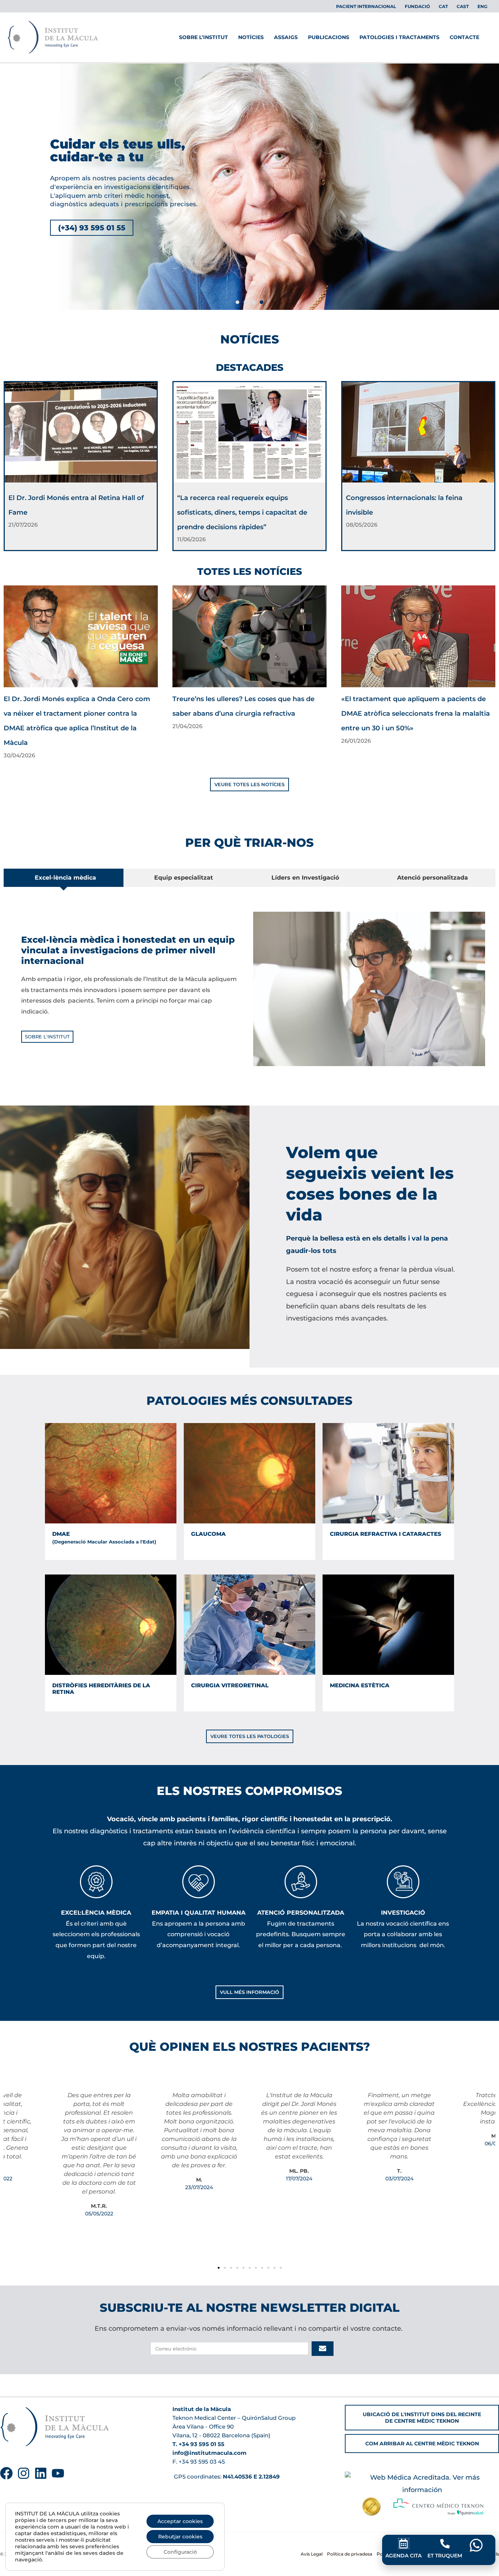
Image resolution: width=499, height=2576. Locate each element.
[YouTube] (58, 2473)
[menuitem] (443, 7)
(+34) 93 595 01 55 (92, 228)
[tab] (64, 878)
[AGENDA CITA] (404, 2544)
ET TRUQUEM (445, 2556)
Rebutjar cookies (180, 2537)
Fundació (417, 6)
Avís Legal (312, 2554)
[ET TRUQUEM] (445, 2544)
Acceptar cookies (180, 2521)
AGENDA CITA (403, 2556)
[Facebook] (6, 2473)
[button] (237, 302)
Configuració (180, 2552)
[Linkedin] (41, 2473)
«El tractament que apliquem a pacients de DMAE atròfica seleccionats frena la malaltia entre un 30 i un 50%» (416, 714)
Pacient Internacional (366, 6)
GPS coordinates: (226, 2477)
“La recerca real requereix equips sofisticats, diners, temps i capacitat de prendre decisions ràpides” (242, 512)
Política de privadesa (350, 2554)
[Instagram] (24, 2473)
